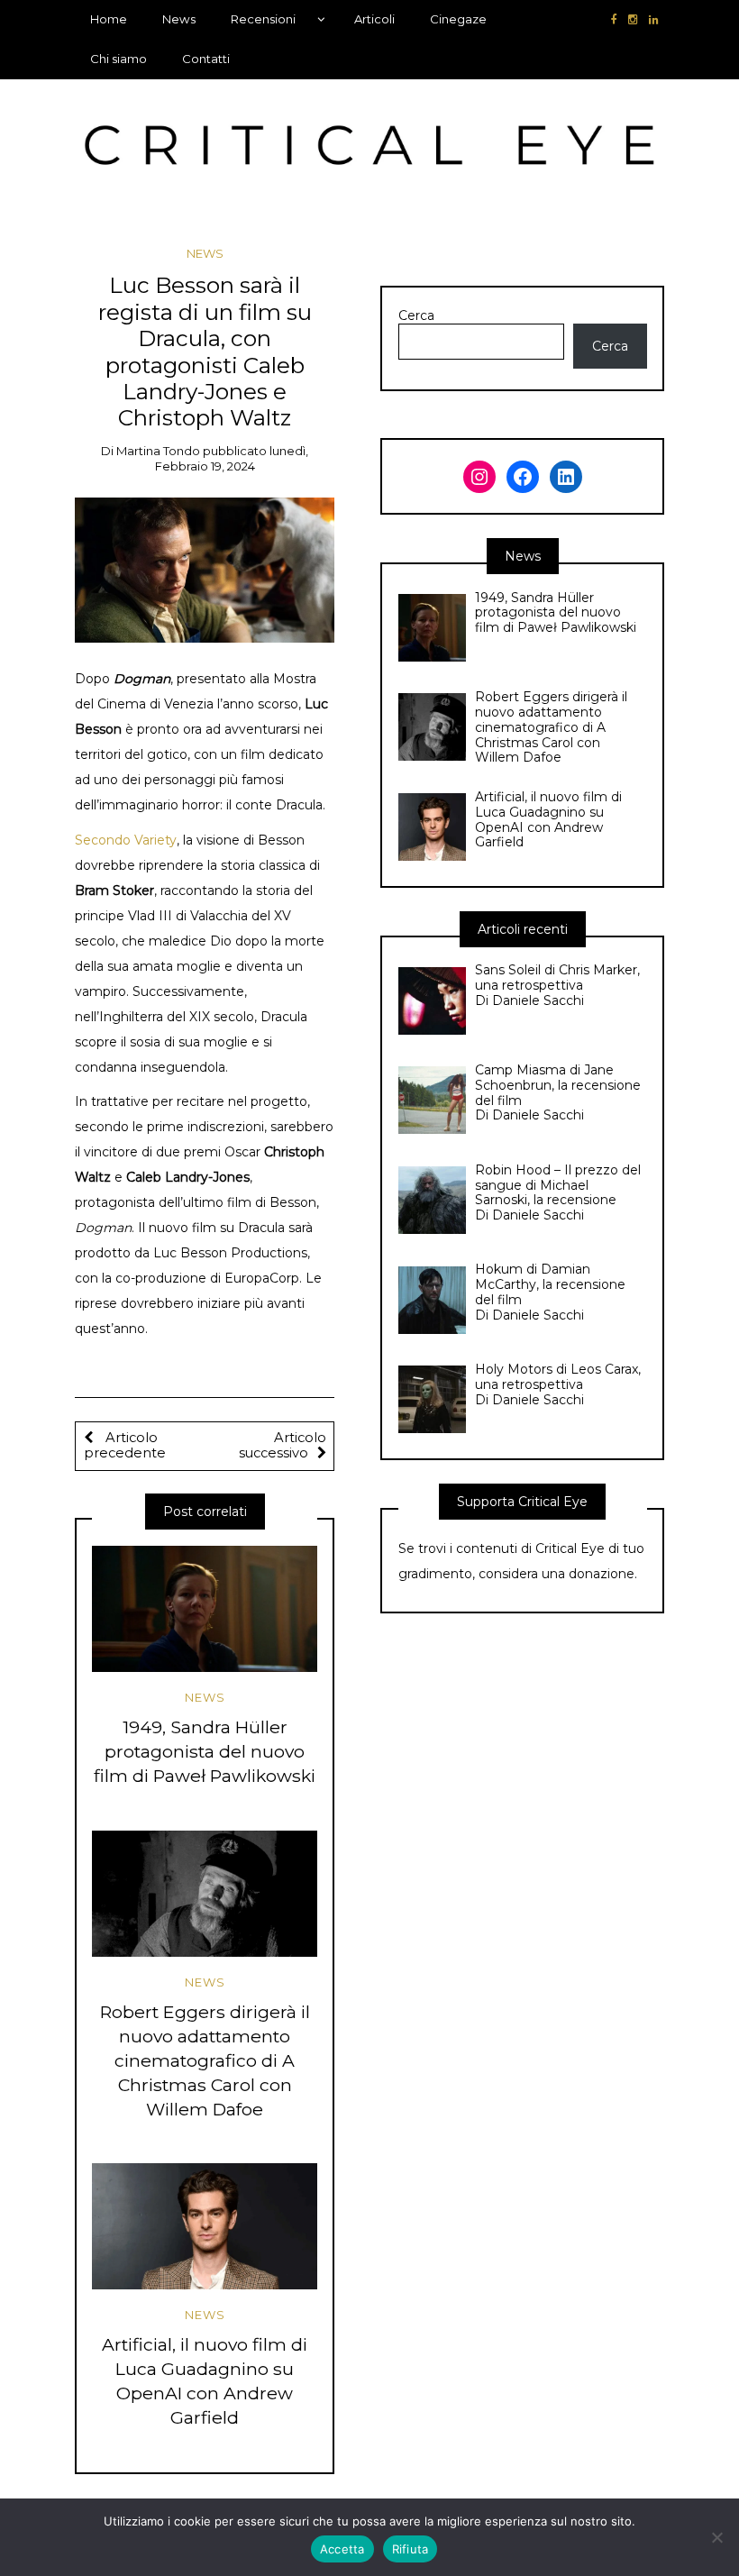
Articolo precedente (125, 1446)
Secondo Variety (126, 840)
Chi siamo (119, 59)
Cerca (416, 316)
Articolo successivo (283, 1446)
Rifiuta (411, 2549)
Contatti (206, 59)
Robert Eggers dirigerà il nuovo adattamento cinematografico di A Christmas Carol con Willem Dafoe (205, 2060)
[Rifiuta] (716, 2537)
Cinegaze (458, 19)
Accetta (342, 2549)
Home (109, 19)
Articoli (374, 19)
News (179, 19)
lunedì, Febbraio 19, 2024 (232, 458)
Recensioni (263, 19)
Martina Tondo (158, 451)
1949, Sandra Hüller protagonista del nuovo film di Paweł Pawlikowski (205, 1751)
